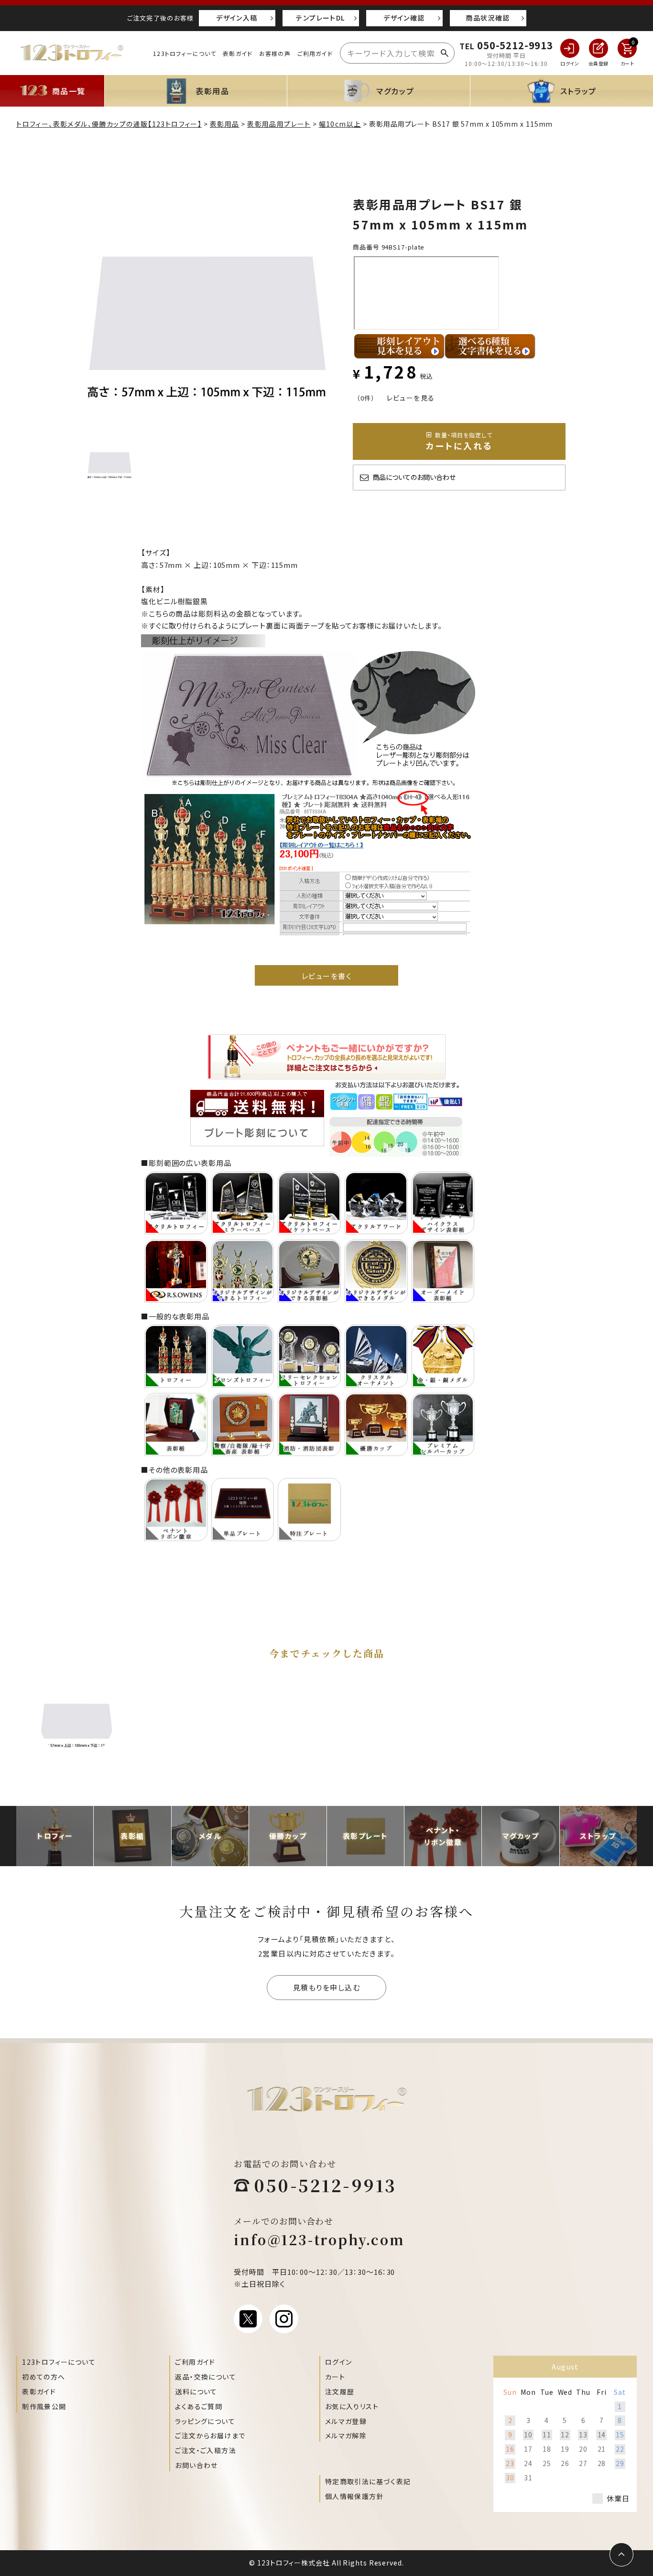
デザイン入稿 (237, 18)
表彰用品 (225, 124)
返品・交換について (206, 2377)
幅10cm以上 (340, 124)
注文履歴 (340, 2391)
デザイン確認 (404, 18)
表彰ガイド (238, 53)
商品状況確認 (488, 18)
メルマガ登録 (346, 2421)
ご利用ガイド (315, 53)
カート (335, 2377)
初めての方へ (44, 2377)
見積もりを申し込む (327, 1987)
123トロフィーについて (185, 53)
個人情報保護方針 (354, 2496)
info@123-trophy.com (319, 2239)
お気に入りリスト (352, 2406)
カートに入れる (459, 441)
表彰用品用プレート (279, 124)
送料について (196, 2391)
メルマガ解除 (346, 2435)
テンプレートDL (320, 18)
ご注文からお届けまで (210, 2435)
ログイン (339, 2362)
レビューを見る (411, 398)
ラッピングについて (205, 2421)
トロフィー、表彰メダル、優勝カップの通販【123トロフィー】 (109, 124)
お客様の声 (275, 53)
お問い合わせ (196, 2465)
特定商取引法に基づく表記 (368, 2481)
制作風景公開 (44, 2406)
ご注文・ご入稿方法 (206, 2450)
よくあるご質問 (199, 2406)
